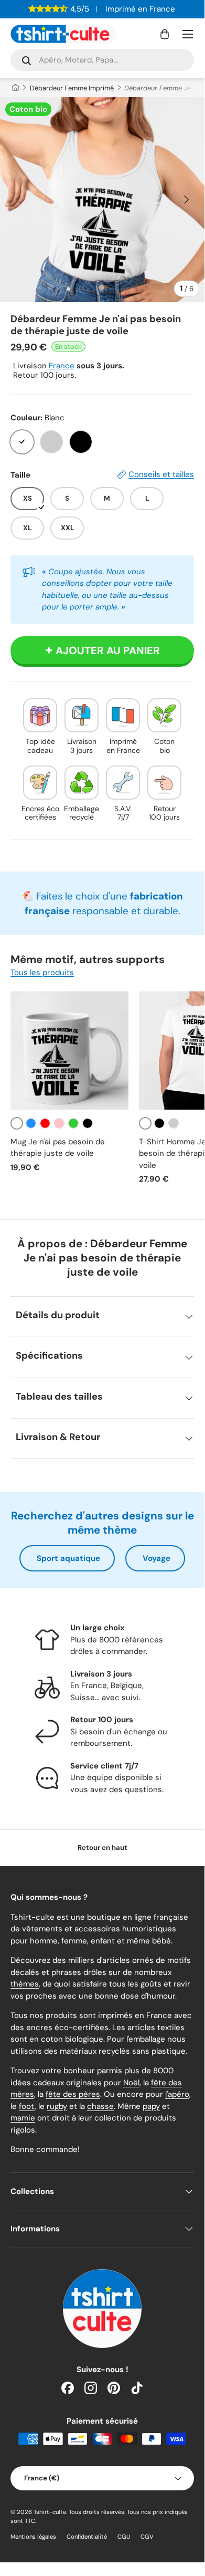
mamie (23, 2118)
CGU (124, 2537)
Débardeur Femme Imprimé (72, 88)
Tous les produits (42, 973)
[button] (165, 34)
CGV (147, 2537)
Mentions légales (33, 2537)
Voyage (157, 1558)
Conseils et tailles (161, 474)
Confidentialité (87, 2537)
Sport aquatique (68, 1558)
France (62, 366)
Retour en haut (102, 1848)
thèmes (25, 1984)
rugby (57, 2106)
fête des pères (73, 2094)
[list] (102, 200)
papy (151, 2106)
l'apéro (177, 2094)
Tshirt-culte (50, 2512)
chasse (100, 2106)
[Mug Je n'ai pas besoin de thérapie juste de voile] (69, 1051)
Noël (131, 2083)
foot (27, 2106)
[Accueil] (15, 88)
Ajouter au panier (108, 650)
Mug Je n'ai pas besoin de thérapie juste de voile (58, 1148)
